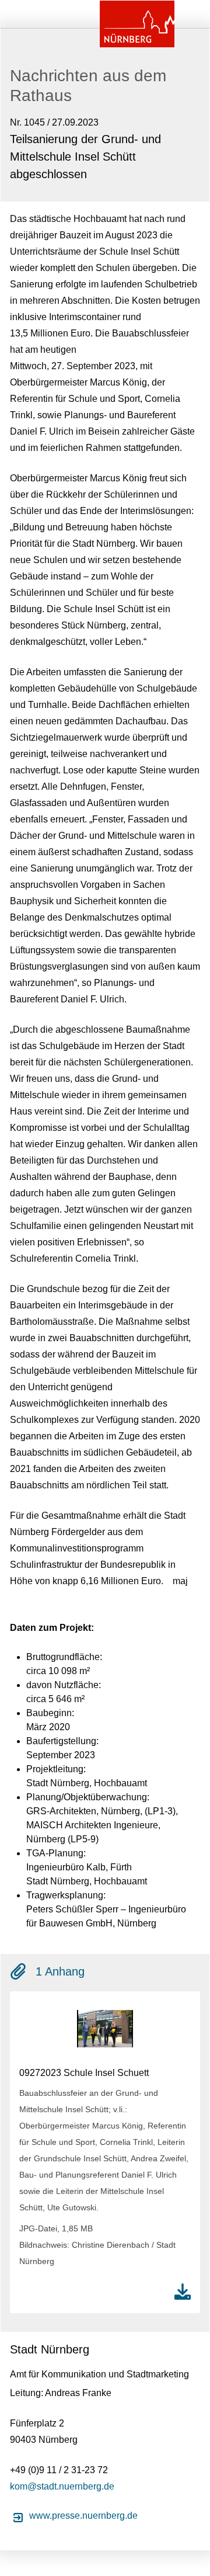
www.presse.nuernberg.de (83, 2516)
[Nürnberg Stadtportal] (137, 24)
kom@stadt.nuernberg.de (62, 2486)
